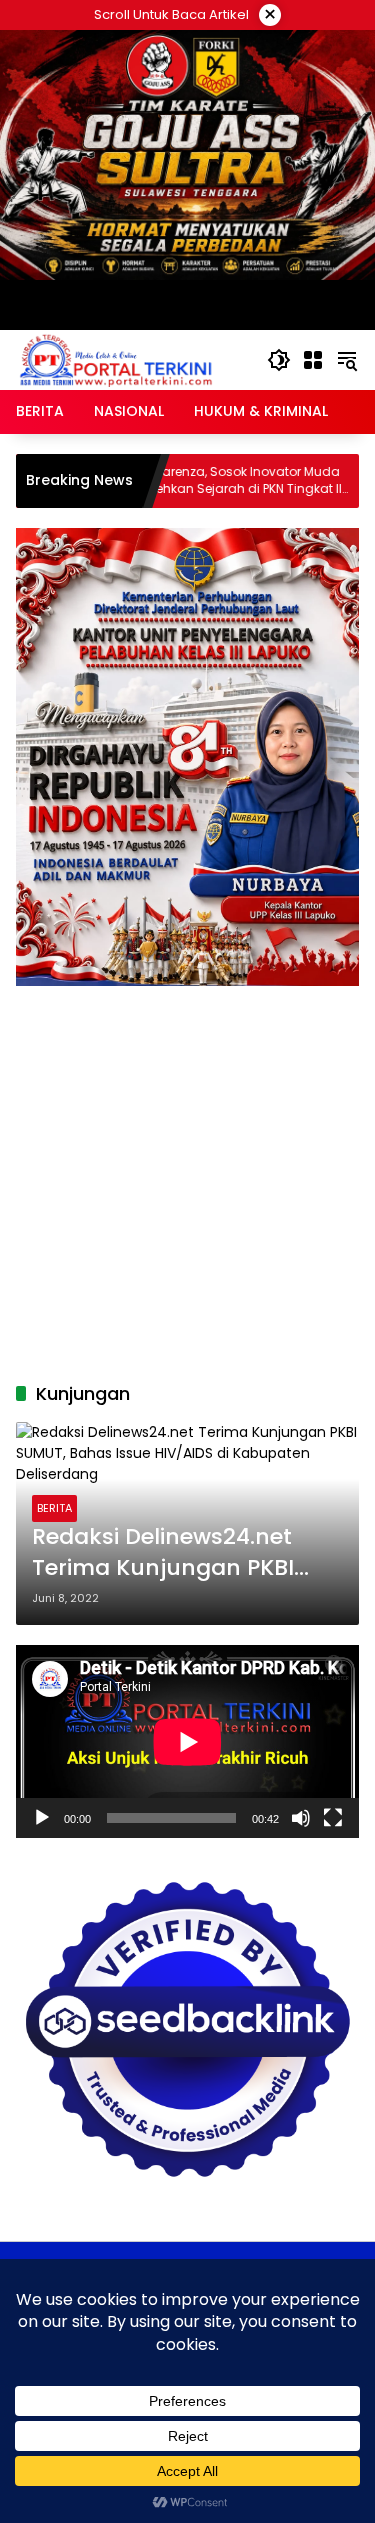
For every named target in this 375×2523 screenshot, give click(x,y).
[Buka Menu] (313, 360)
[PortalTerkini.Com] (116, 359)
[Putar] (42, 1818)
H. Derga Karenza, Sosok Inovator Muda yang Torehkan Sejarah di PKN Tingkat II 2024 (161, 481)
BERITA (54, 1508)
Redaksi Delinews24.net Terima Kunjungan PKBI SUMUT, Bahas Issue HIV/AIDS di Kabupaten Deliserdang (163, 1553)
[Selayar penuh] (333, 1818)
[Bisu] (301, 1818)
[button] (279, 360)
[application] (187, 1741)
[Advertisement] (187, 1173)
